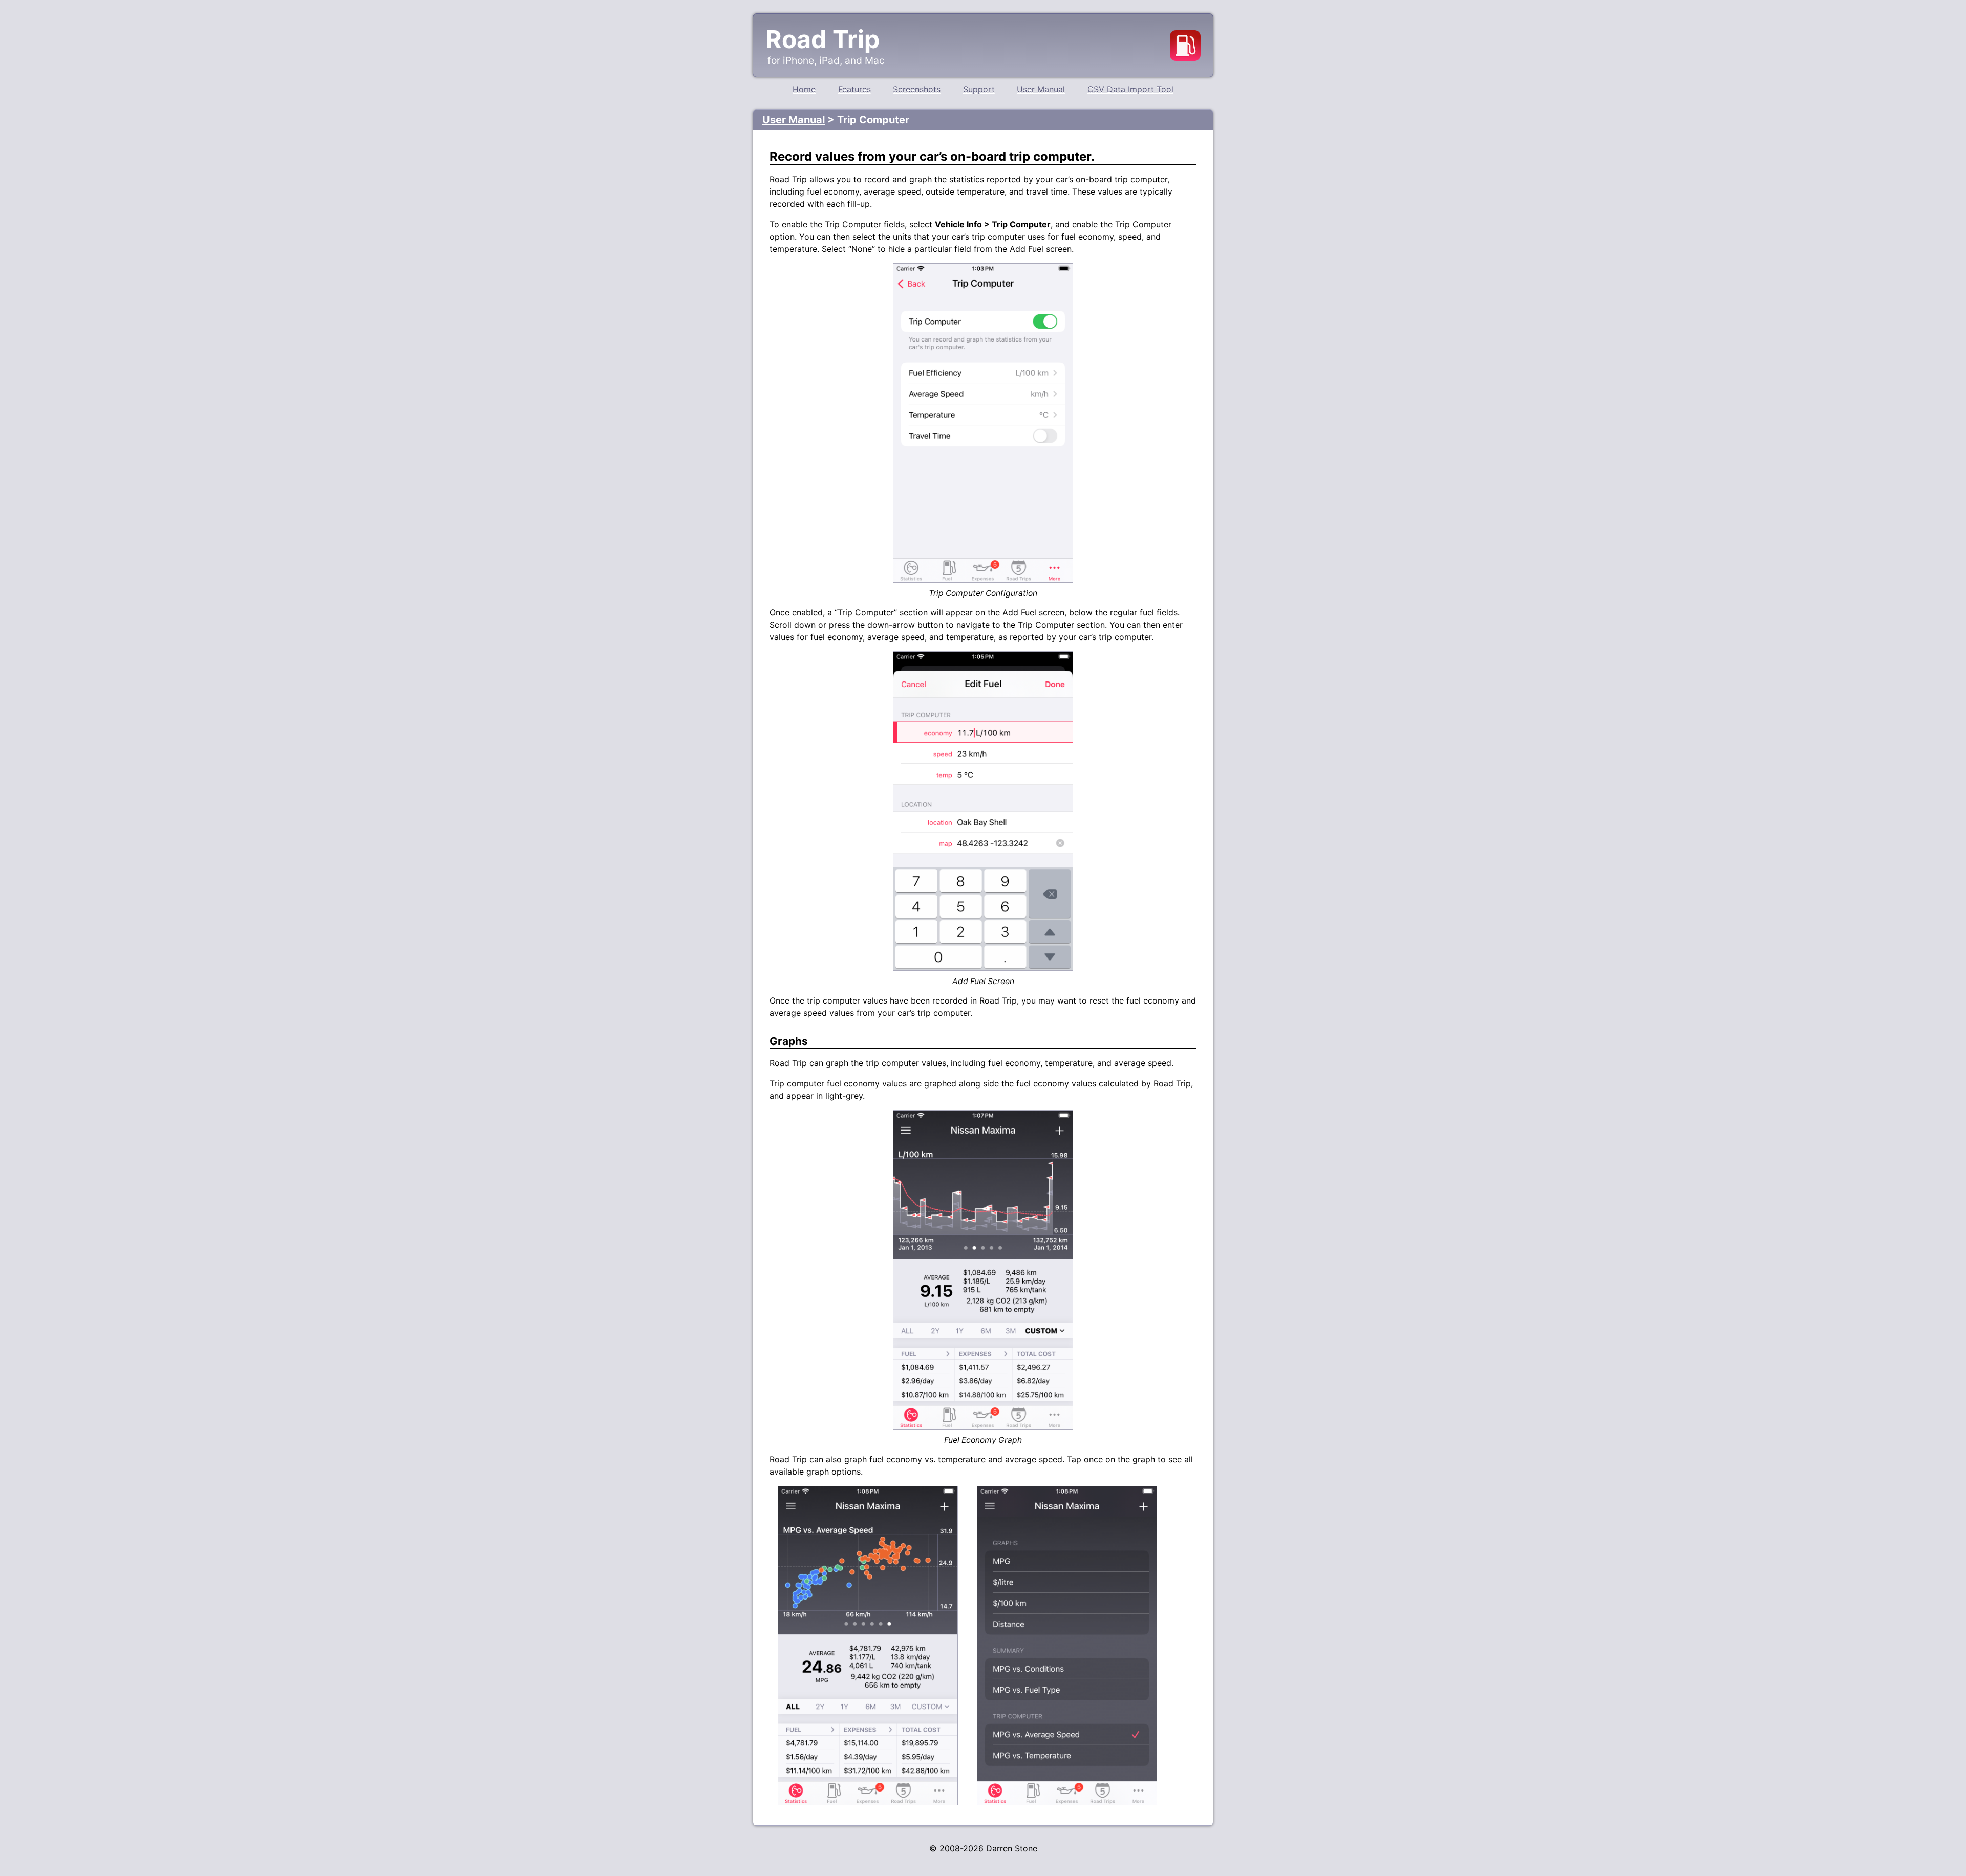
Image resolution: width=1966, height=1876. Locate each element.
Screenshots (917, 89)
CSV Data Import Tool (1130, 89)
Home (804, 89)
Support (979, 89)
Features (854, 89)
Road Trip (822, 39)
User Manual (1041, 89)
